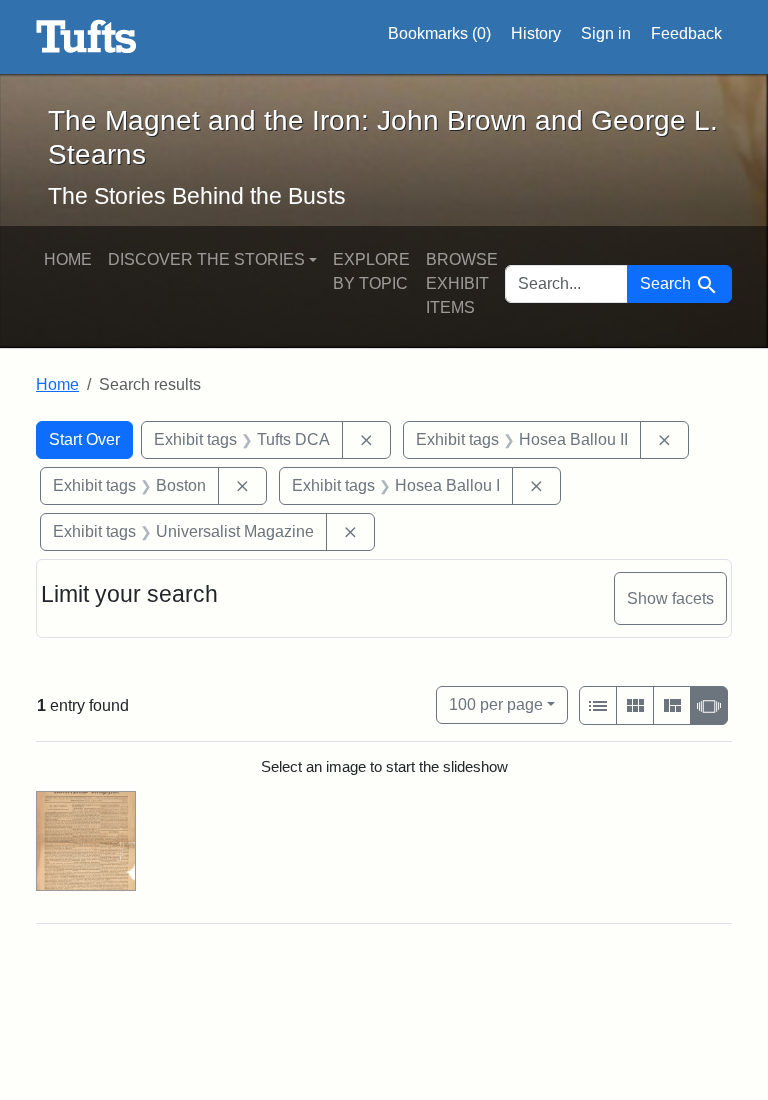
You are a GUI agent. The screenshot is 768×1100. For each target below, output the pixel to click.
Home (68, 259)
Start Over (84, 439)
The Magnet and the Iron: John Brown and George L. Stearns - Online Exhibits (86, 37)
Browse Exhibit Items (462, 283)
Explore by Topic (371, 271)
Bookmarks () (439, 33)
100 (496, 704)
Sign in (606, 33)
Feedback (686, 33)
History (536, 33)
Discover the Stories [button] (206, 259)
